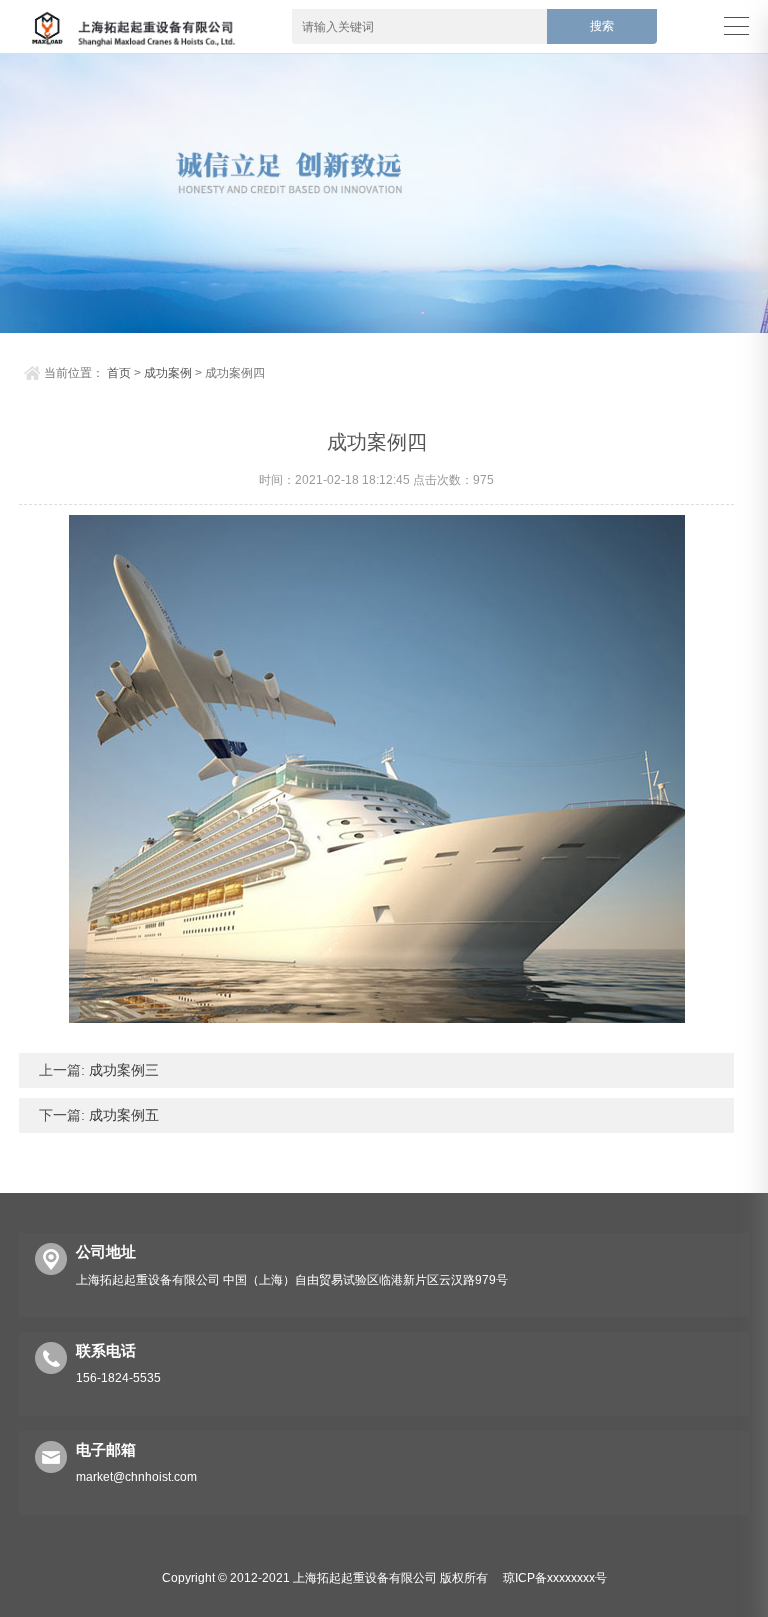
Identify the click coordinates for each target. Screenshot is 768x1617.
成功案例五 (122, 1115)
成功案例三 (122, 1070)
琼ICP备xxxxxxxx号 (555, 1578)
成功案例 (168, 373)
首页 (119, 373)
